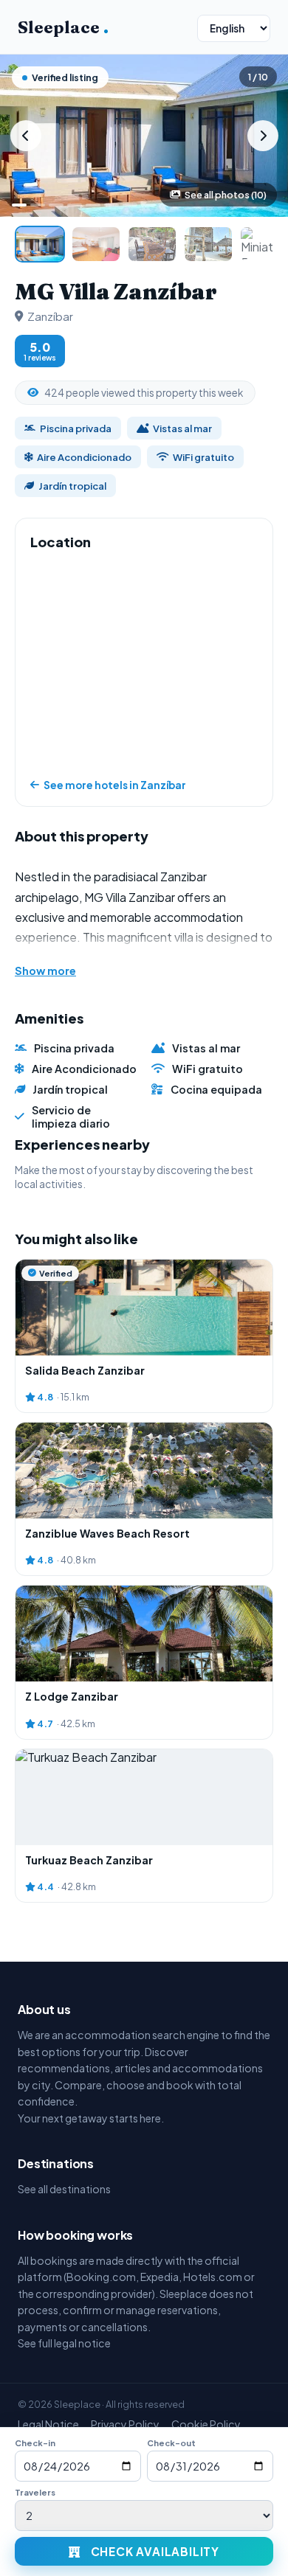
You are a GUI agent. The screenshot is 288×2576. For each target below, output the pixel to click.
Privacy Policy (125, 2424)
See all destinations (64, 2189)
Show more (45, 971)
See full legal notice (64, 2343)
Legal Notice (48, 2424)
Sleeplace (63, 27)
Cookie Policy (206, 2424)
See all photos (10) (226, 195)
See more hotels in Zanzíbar (115, 785)
